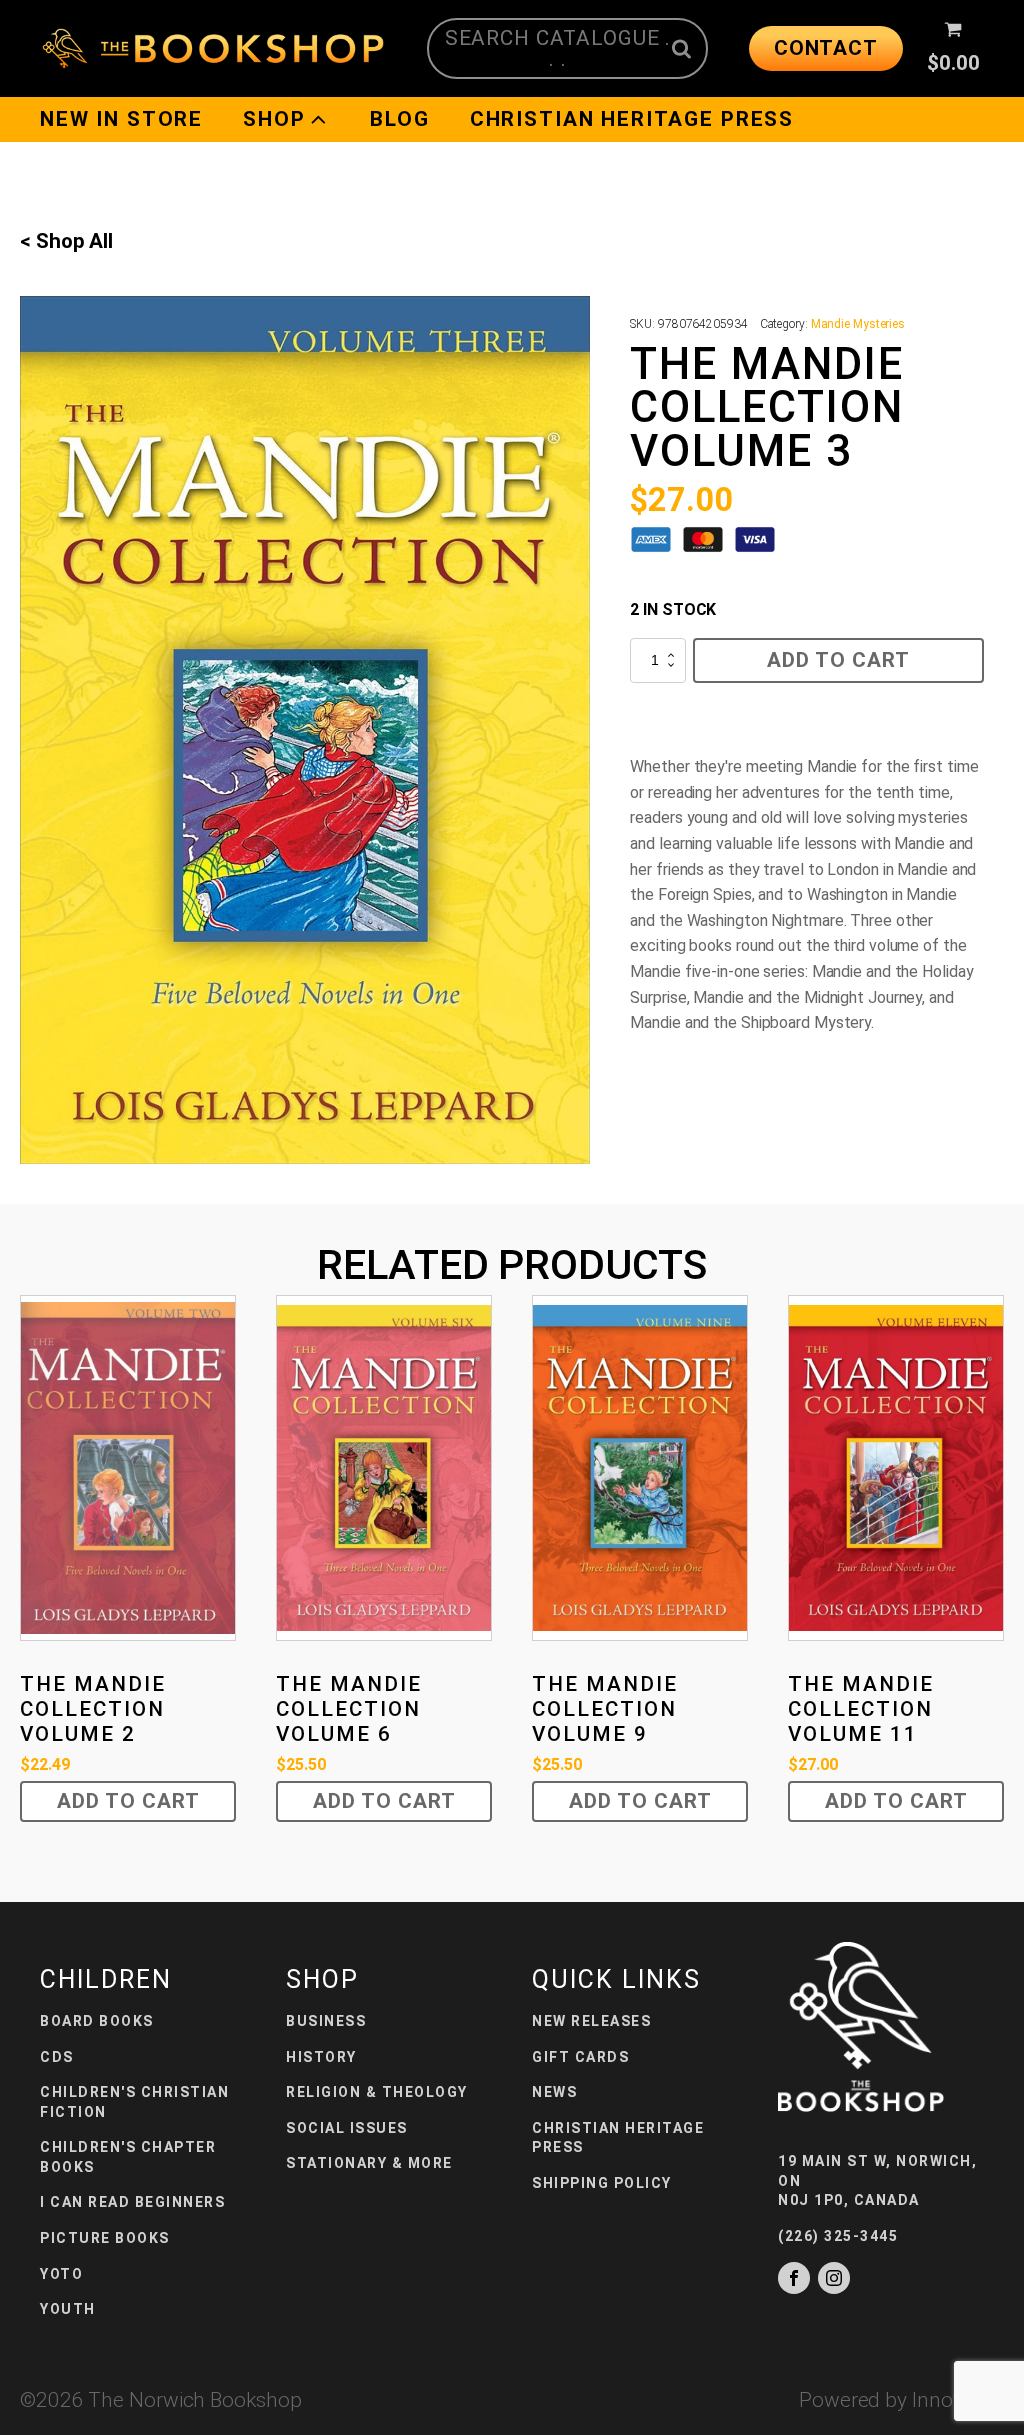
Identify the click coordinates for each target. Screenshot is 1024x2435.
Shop (274, 119)
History (321, 2057)
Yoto (61, 2274)
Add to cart (838, 660)
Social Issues (347, 2128)
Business (326, 2021)
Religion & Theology (377, 2092)
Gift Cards (580, 2057)
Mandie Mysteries (858, 324)
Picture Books (105, 2238)
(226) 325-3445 (838, 2236)
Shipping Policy (602, 2183)
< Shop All (66, 241)
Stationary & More (369, 2163)
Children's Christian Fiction (134, 2102)
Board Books (97, 2021)
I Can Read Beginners (132, 2202)
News (554, 2092)
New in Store (121, 119)
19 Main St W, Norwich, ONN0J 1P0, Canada (877, 2180)
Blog (399, 119)
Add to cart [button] (128, 1801)
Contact (826, 48)
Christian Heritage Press (632, 119)
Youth (68, 2309)
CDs (57, 2057)
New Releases (591, 2021)
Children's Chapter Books (128, 2157)
